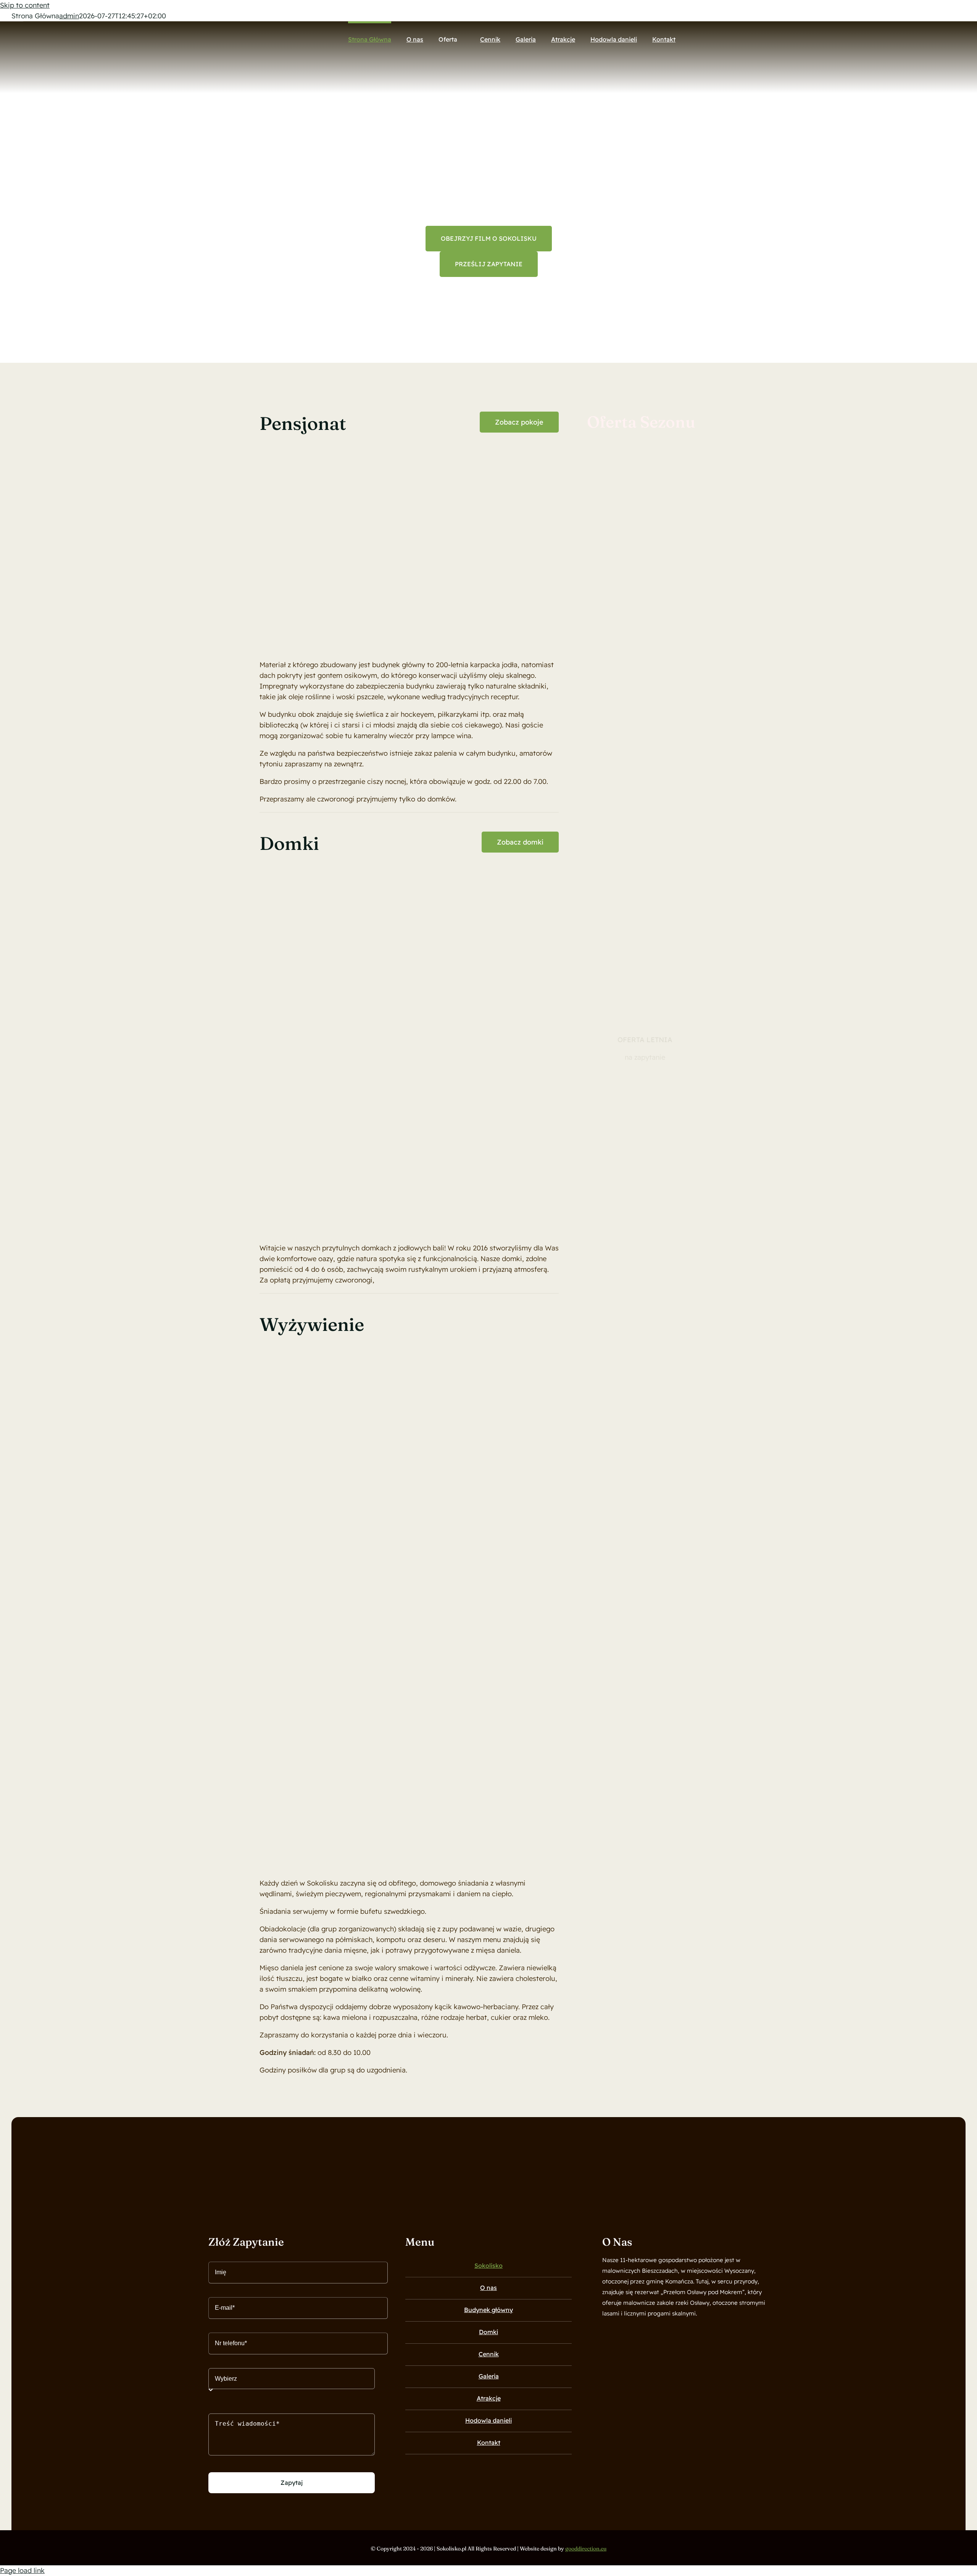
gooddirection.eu (586, 2549)
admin (69, 16)
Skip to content (25, 5)
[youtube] (631, 2334)
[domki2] (534, 868)
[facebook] (605, 2334)
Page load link (22, 2570)
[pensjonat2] (412, 448)
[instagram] (618, 2334)
